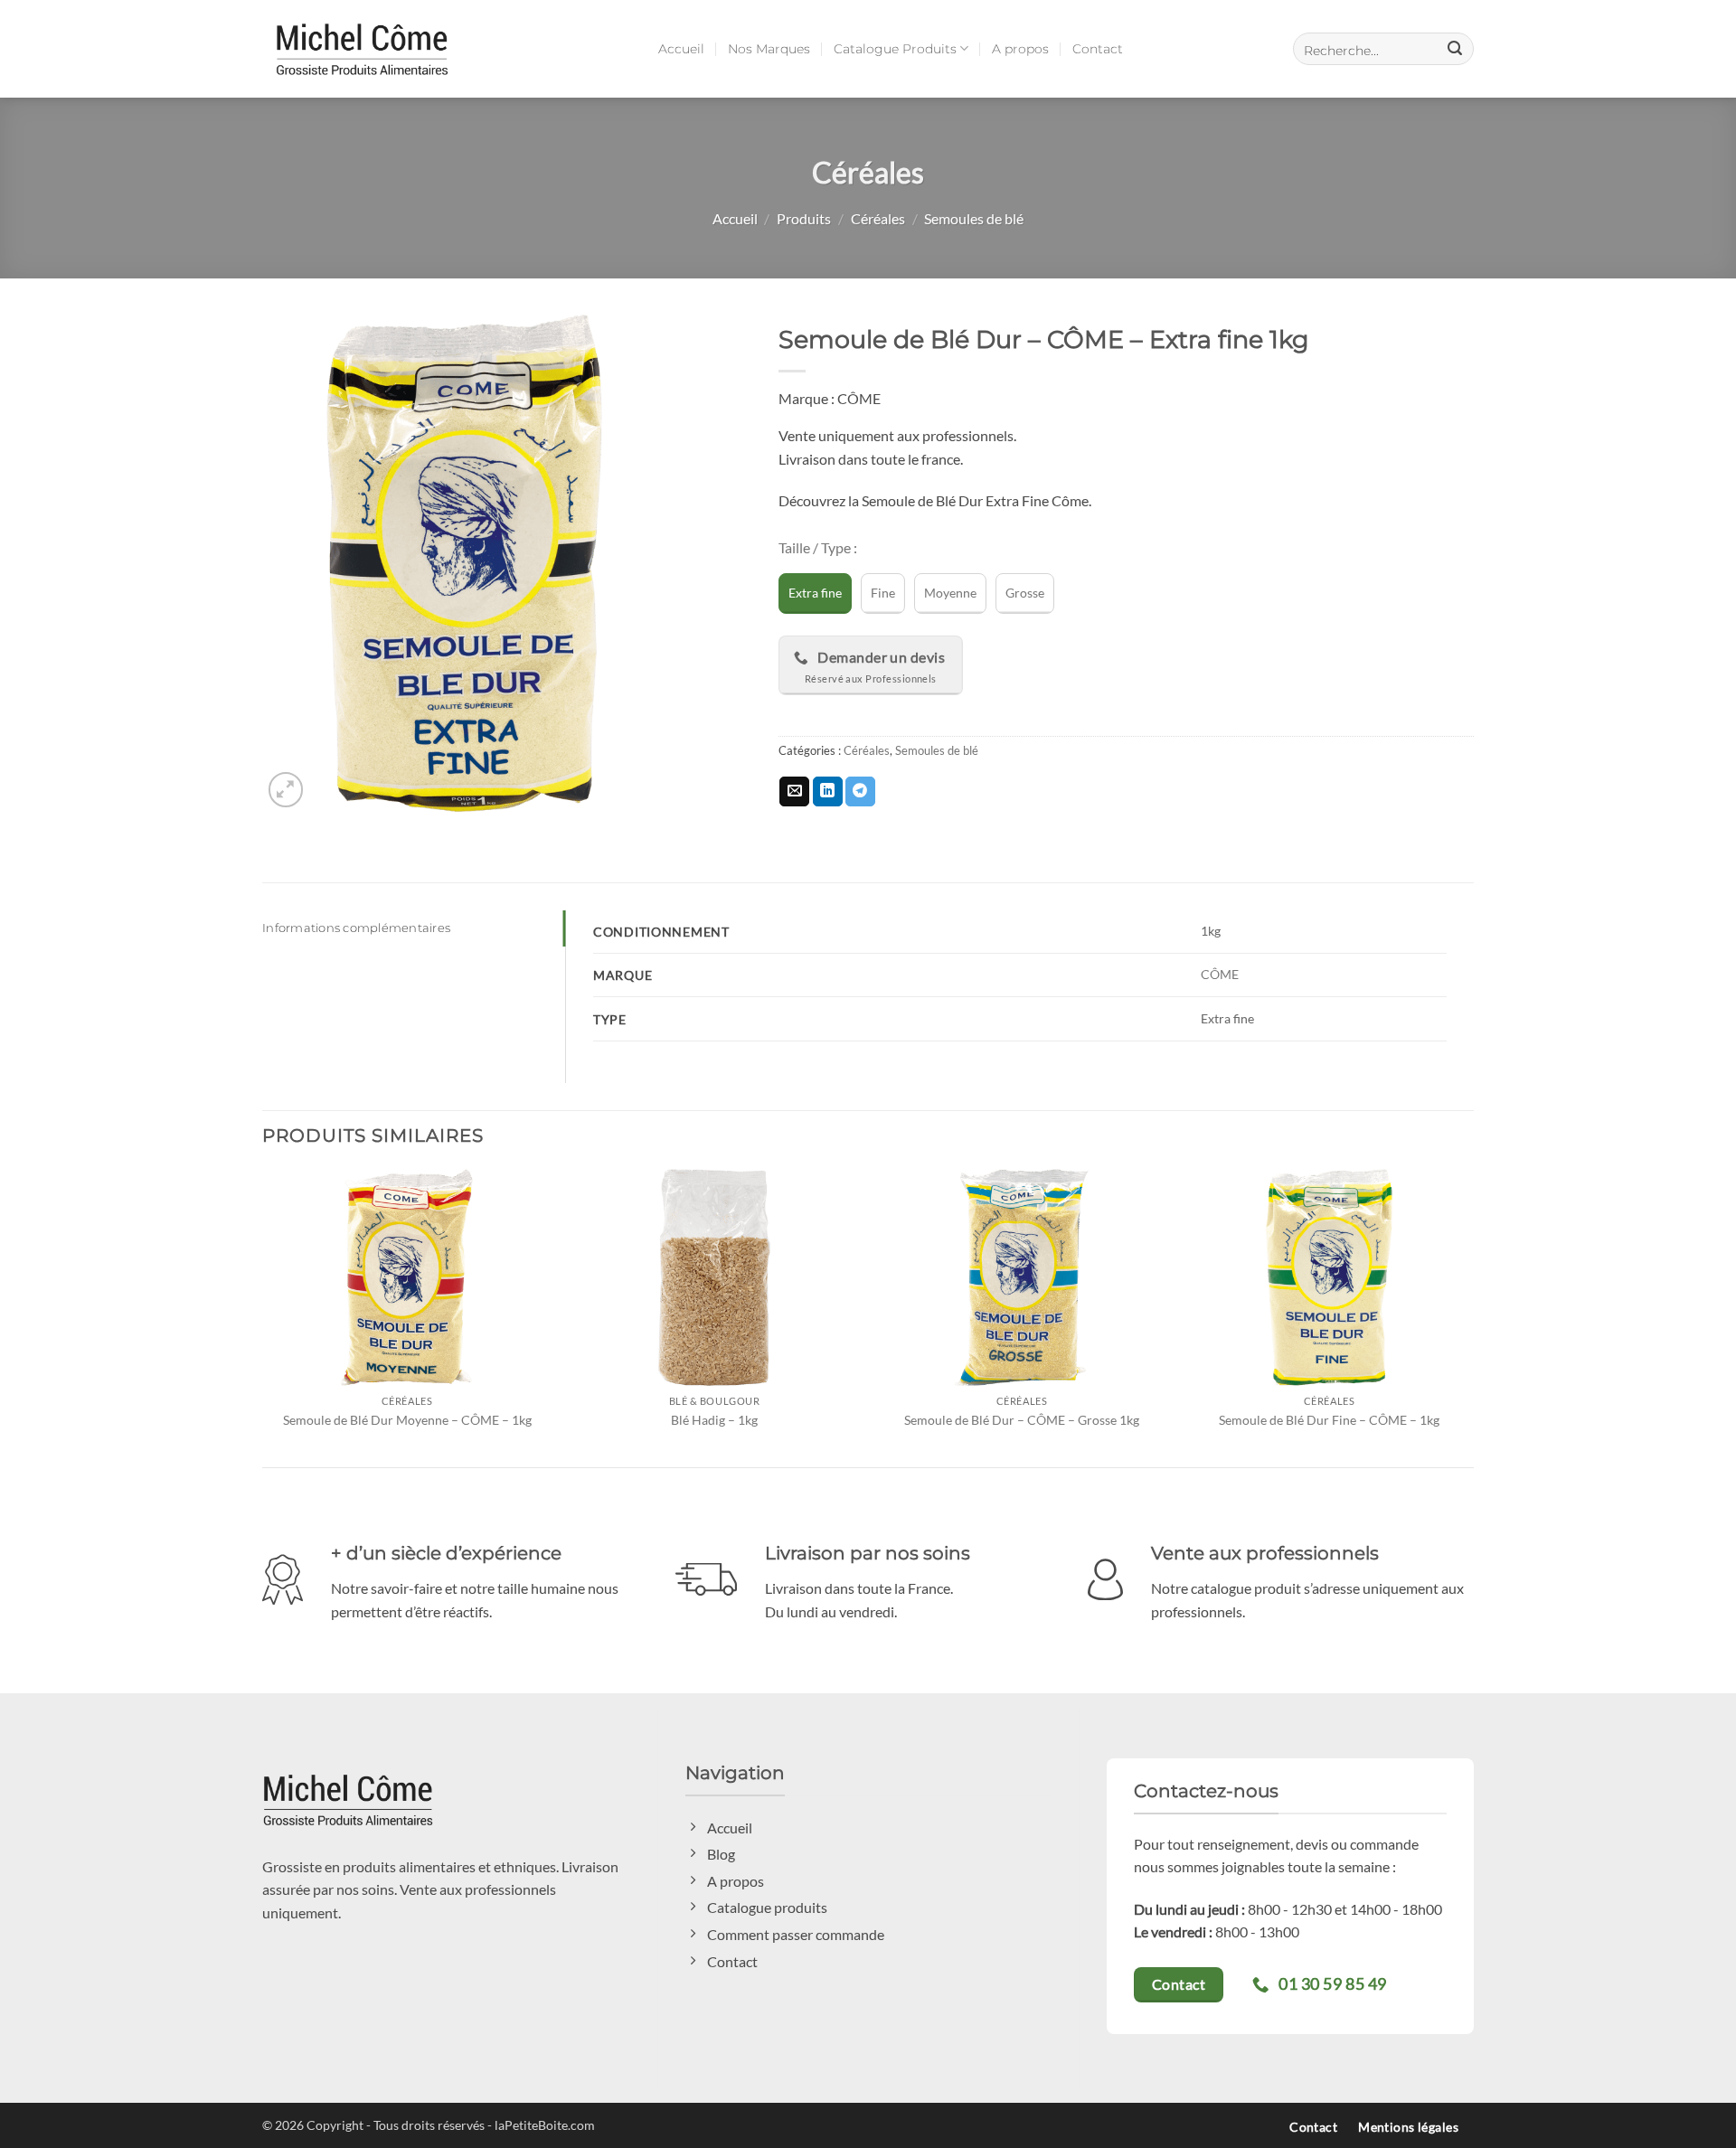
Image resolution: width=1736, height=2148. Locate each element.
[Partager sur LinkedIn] (828, 792)
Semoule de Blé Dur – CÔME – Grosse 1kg (1022, 1420)
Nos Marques (769, 49)
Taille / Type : (818, 548)
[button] (1383, 49)
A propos (1020, 49)
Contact (1098, 49)
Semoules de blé (974, 218)
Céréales (878, 218)
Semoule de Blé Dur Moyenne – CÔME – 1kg (407, 1420)
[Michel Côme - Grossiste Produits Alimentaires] (362, 48)
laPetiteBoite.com (545, 2125)
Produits (804, 218)
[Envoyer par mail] (794, 792)
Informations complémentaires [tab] (356, 928)
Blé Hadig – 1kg (714, 1420)
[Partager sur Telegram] (860, 792)
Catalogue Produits (895, 49)
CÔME (1220, 974)
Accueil (681, 49)
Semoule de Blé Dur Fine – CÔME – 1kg (1329, 1420)
